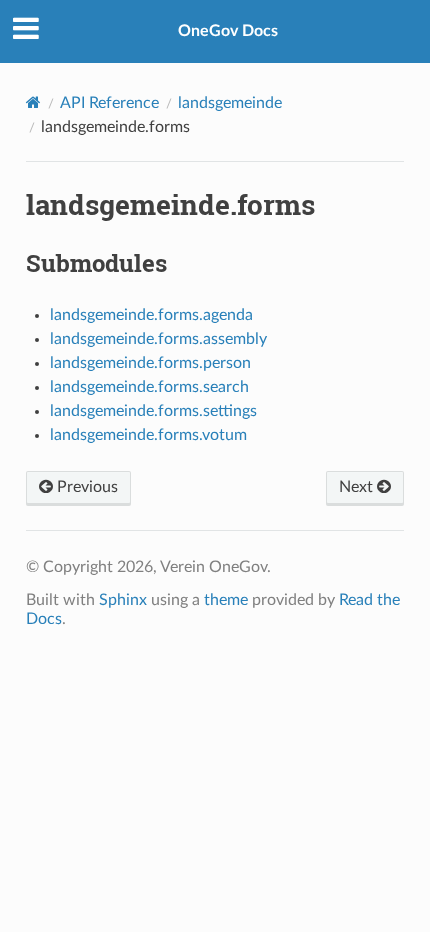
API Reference (109, 103)
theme (226, 600)
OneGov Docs (228, 31)
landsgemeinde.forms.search (149, 387)
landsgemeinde (230, 103)
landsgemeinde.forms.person (150, 363)
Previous (85, 487)
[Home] (33, 102)
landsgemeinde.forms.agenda (151, 315)
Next (358, 487)
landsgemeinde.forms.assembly (158, 339)
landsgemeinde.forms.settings (153, 411)
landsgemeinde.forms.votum (148, 435)
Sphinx (123, 600)
